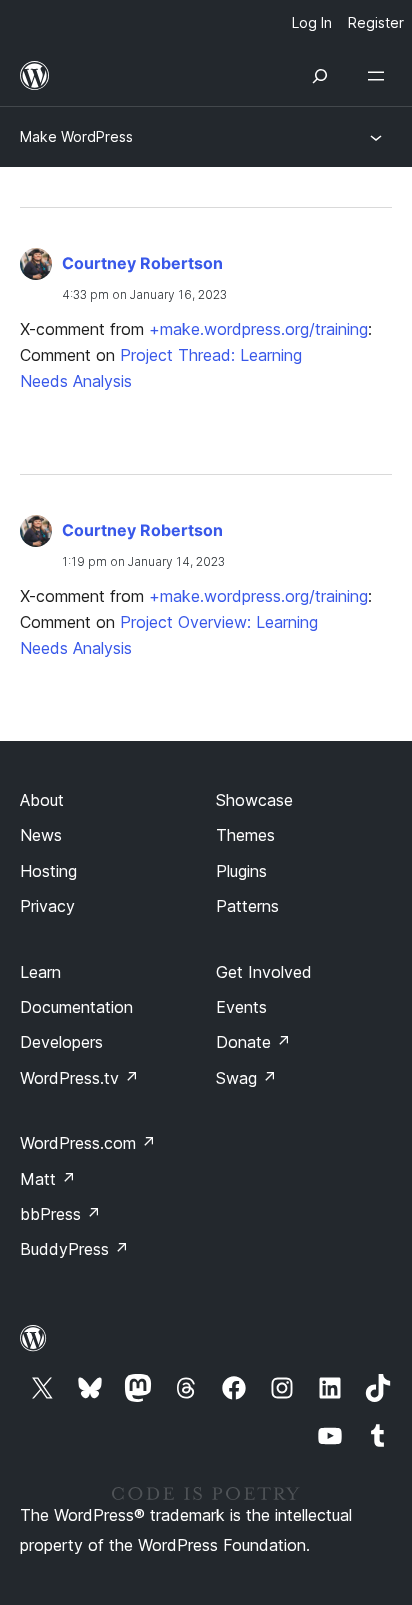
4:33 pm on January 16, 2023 (144, 294)
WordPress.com (88, 1143)
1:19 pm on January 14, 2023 (143, 561)
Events (241, 1007)
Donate (253, 1042)
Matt (48, 1179)
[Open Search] (320, 76)
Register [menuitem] (376, 22)
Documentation (76, 1007)
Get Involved (264, 972)
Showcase (254, 800)
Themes (245, 835)
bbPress (60, 1214)
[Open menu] (380, 76)
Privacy (47, 906)
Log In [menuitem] (312, 22)
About (42, 800)
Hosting (48, 871)
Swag (246, 1078)
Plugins (241, 871)
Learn (40, 972)
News (41, 835)
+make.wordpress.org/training (258, 329)
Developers (61, 1042)
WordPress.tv (79, 1078)
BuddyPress (74, 1249)
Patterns (247, 906)
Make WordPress (76, 136)
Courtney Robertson (142, 263)
